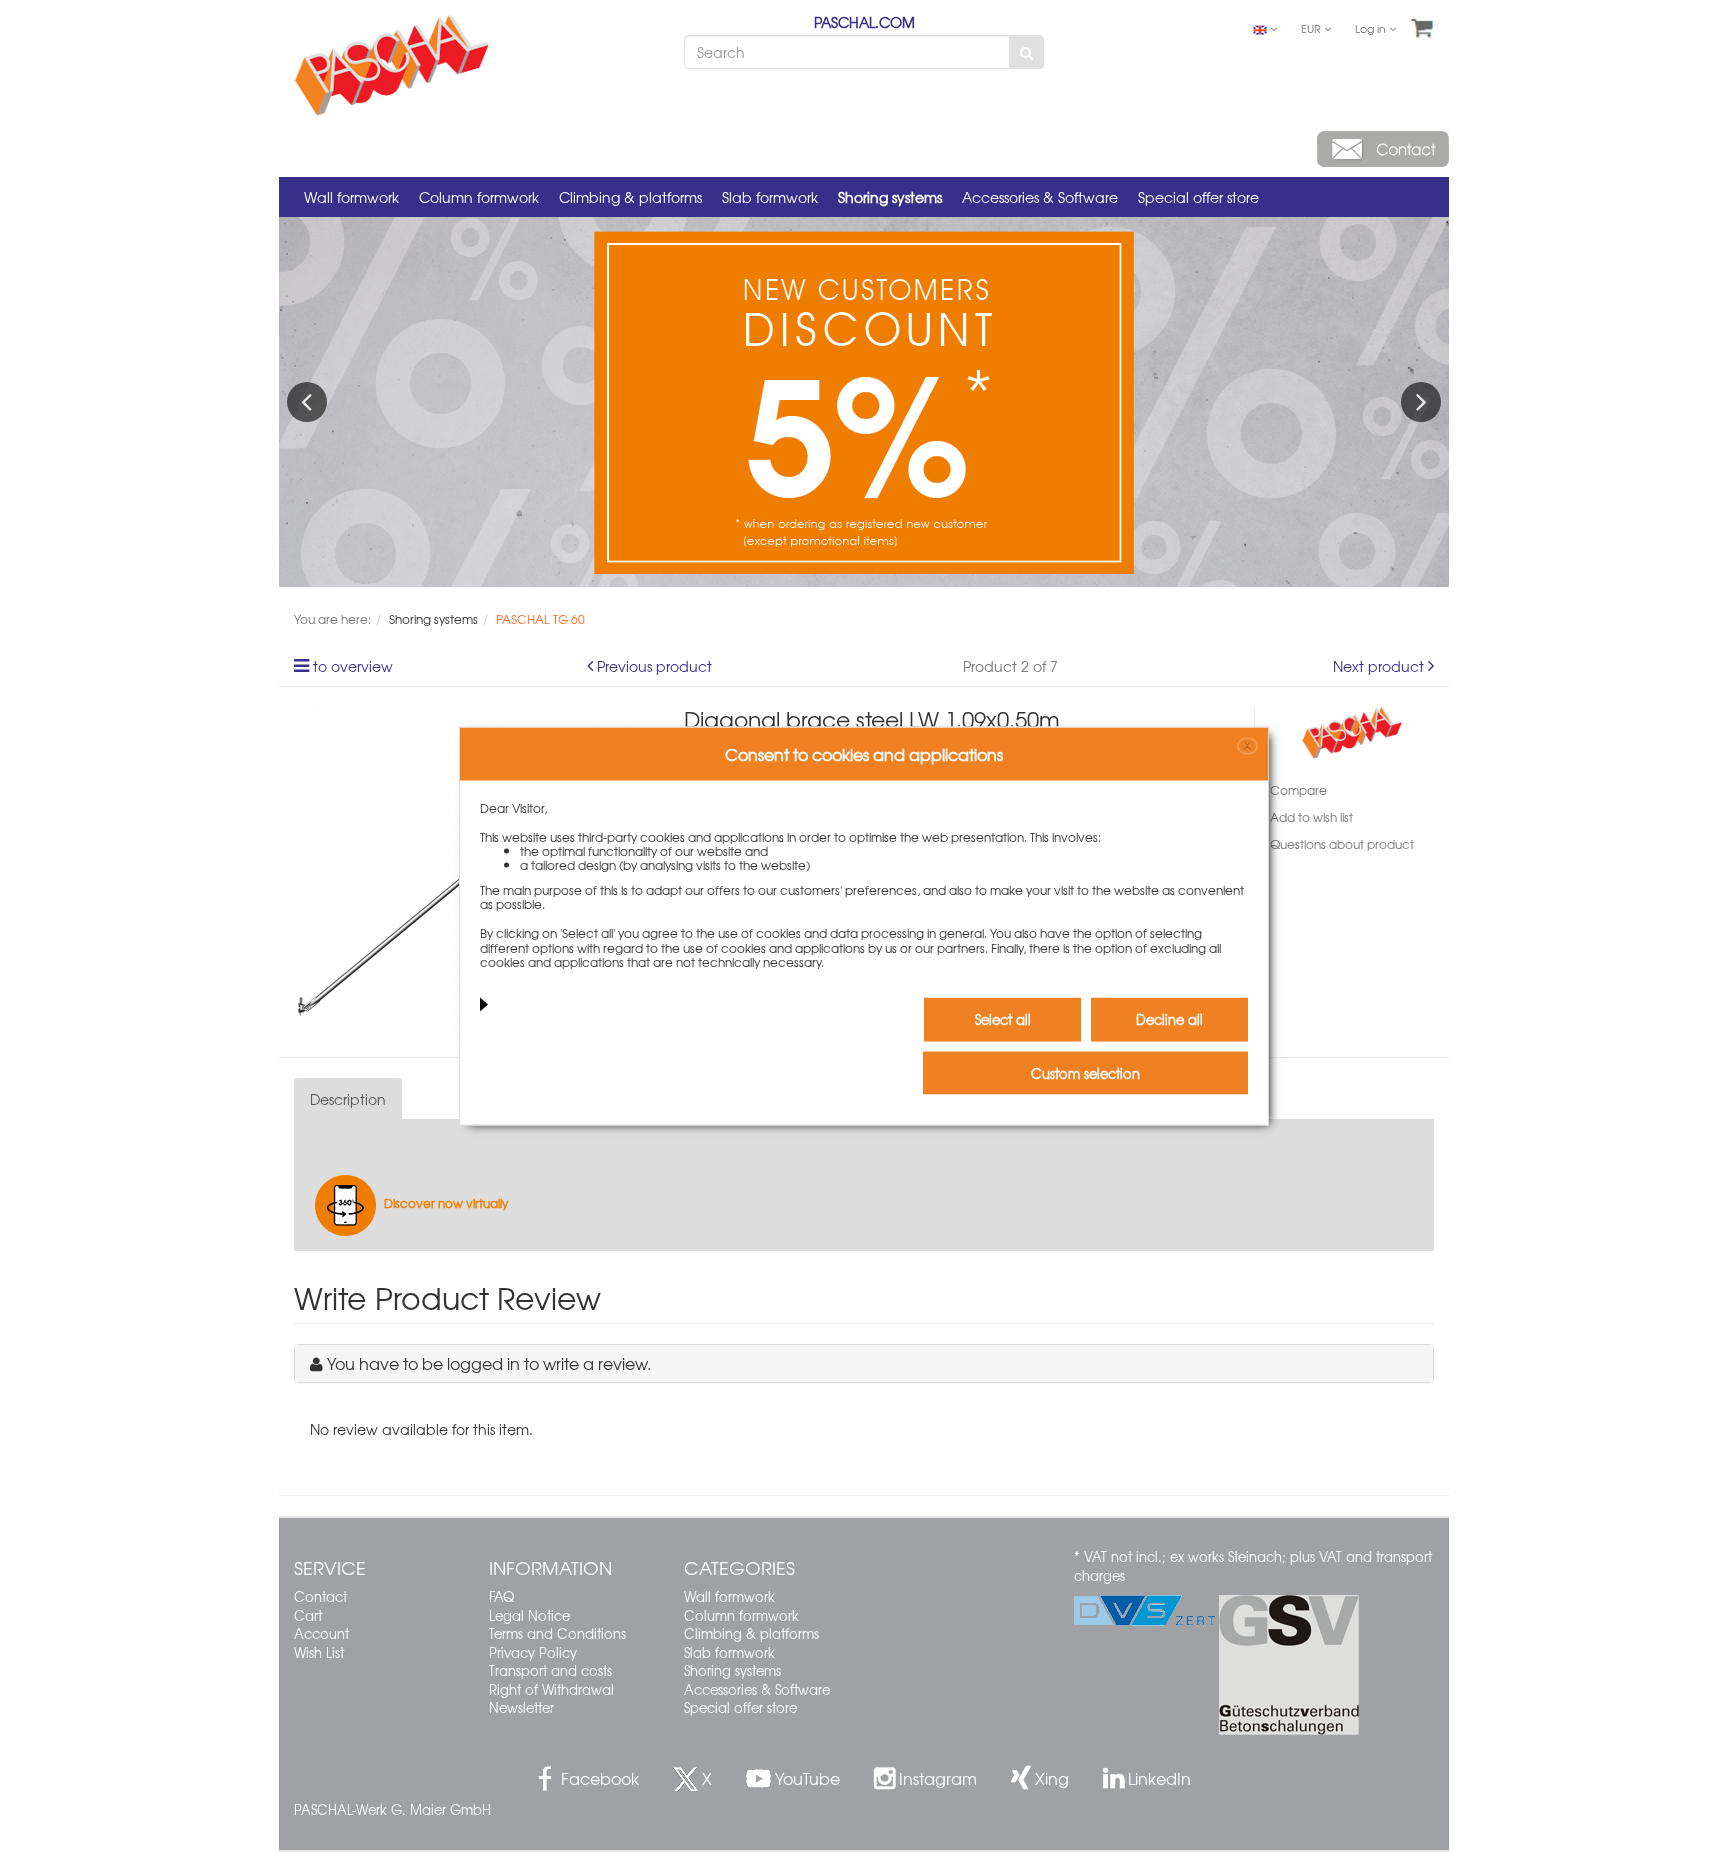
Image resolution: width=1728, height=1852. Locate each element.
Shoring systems (890, 197)
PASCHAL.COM (864, 22)
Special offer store (1198, 197)
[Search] (1026, 52)
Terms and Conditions (557, 1633)
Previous (307, 402)
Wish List (319, 1652)
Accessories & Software (1040, 197)
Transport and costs (550, 1670)
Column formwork (479, 197)
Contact (320, 1596)
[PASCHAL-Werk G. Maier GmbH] (1352, 730)
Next (1421, 402)
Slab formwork (770, 197)
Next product (1378, 666)
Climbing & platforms (630, 197)
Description (348, 1099)
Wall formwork (351, 197)
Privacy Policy (533, 1652)
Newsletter (521, 1707)
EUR (1312, 28)
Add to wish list (1311, 817)
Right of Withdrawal (551, 1689)
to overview (353, 666)
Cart (308, 1615)
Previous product (654, 666)
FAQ (501, 1596)
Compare (1298, 790)
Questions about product (1342, 844)
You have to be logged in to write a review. (489, 1363)
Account (321, 1633)
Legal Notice (529, 1615)
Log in (1372, 28)
